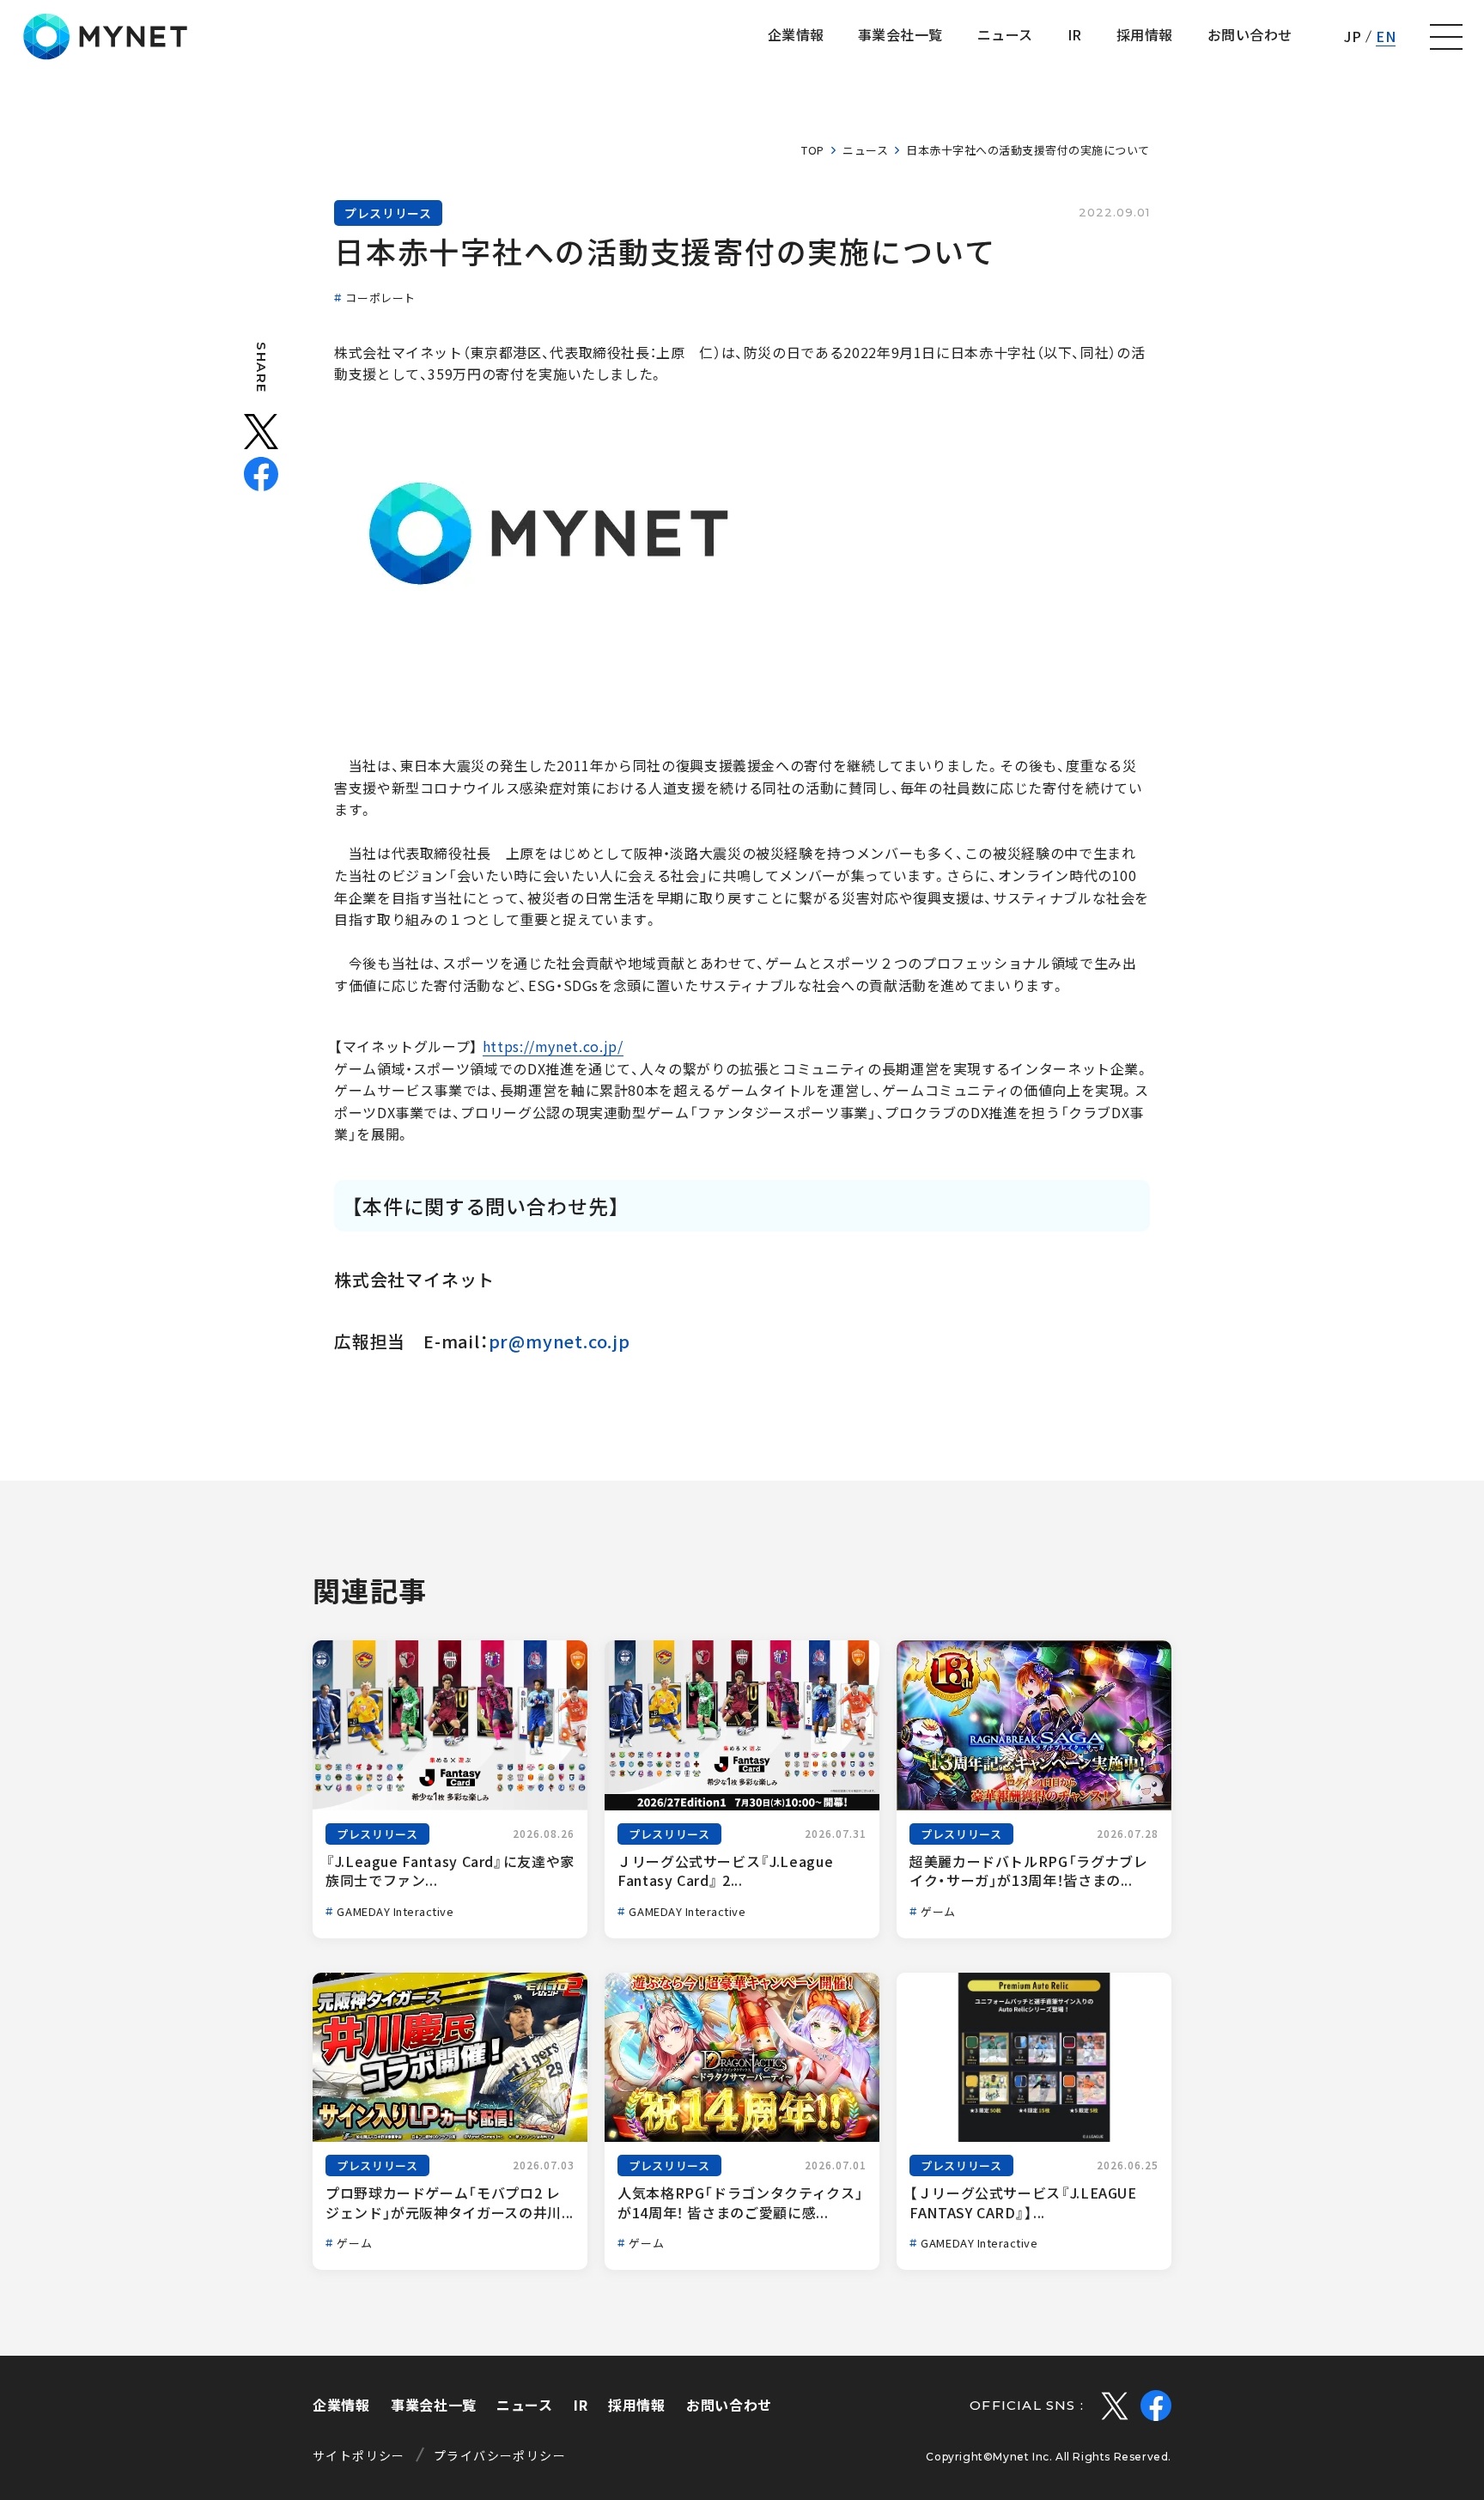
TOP (813, 150)
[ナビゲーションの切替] (1446, 37)
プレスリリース (388, 213)
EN (1386, 36)
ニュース (865, 150)
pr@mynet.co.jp (560, 1341)
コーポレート (380, 298)
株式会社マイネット (105, 36)
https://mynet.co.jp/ (553, 1046)
